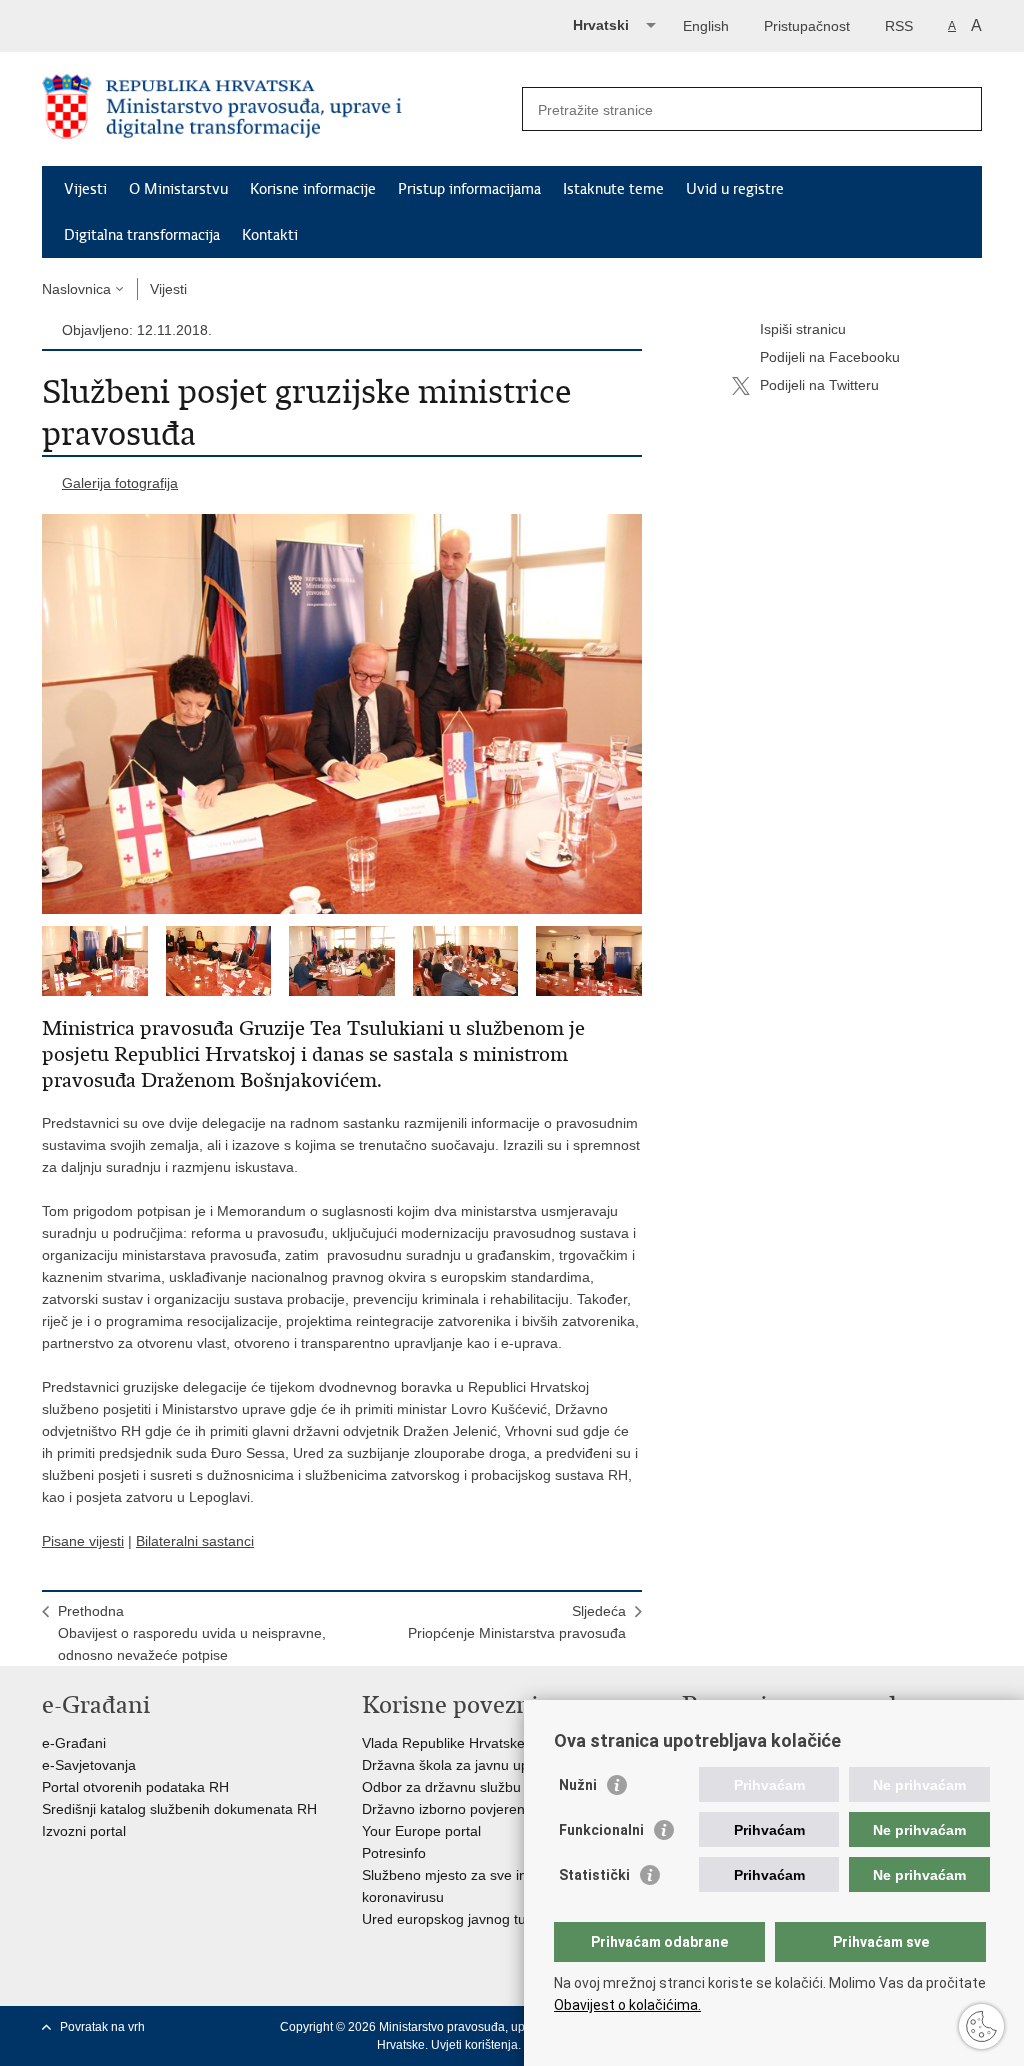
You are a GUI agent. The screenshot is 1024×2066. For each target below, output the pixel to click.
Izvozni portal (84, 1831)
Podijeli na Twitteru (819, 385)
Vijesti (85, 189)
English (706, 26)
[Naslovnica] (277, 110)
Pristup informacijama (469, 189)
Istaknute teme (613, 189)
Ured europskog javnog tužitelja (462, 1919)
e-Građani (74, 1743)
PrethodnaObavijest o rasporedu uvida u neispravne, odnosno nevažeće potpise (192, 1633)
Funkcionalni (601, 1830)
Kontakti (270, 235)
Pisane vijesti (83, 1541)
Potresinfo (394, 1853)
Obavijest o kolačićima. (627, 2005)
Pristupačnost (807, 26)
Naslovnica (76, 289)
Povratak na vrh (102, 2027)
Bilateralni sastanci (195, 1541)
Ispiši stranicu (803, 329)
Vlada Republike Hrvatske (443, 1743)
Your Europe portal (421, 1831)
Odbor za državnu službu (441, 1787)
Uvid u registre (735, 189)
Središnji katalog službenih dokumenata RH (179, 1809)
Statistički (594, 1875)
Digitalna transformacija (142, 235)
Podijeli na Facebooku (830, 357)
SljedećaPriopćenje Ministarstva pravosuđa (517, 1622)
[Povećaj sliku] (342, 714)
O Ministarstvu (178, 189)
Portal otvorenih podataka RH (135, 1787)
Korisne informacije (313, 189)
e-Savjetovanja (89, 1765)
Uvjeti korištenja (474, 2045)
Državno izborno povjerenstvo (456, 1809)
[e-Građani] (127, 23)
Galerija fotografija (120, 483)
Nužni (578, 1785)
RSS (899, 26)
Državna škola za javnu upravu (459, 1765)
